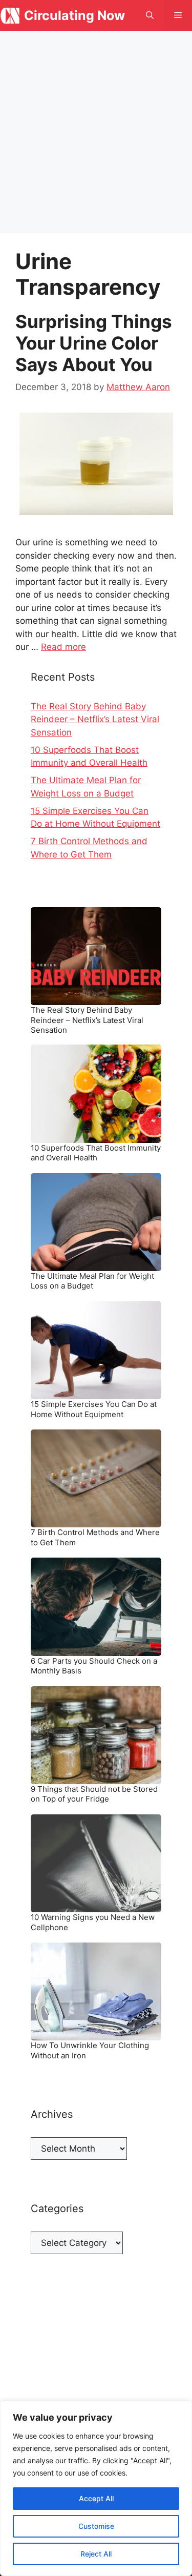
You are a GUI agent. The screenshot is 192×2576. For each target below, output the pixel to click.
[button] (150, 15)
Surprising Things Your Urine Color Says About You (94, 343)
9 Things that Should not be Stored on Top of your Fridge (94, 1794)
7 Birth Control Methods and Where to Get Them (95, 1537)
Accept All (96, 2498)
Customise (96, 2526)
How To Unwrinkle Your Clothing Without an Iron (90, 2050)
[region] (96, 2488)
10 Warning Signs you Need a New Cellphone (93, 1922)
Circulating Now (74, 15)
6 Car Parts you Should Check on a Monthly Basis (94, 1666)
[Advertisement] (96, 132)
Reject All (96, 2554)
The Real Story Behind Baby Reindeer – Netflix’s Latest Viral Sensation (95, 719)
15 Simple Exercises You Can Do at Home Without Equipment (94, 1409)
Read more (63, 647)
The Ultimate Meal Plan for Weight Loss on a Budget (92, 1281)
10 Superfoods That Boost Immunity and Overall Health (96, 1153)
